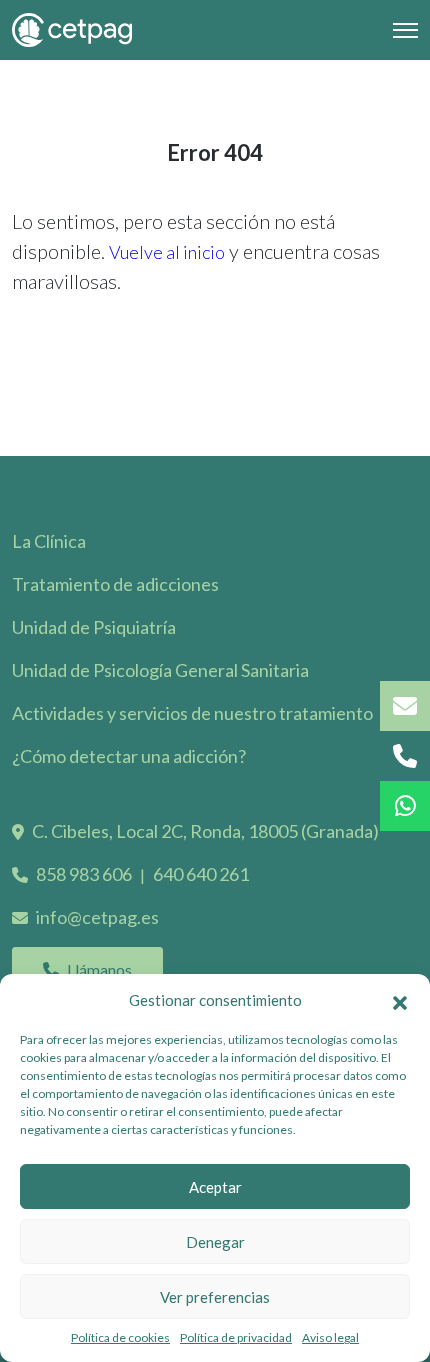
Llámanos (99, 969)
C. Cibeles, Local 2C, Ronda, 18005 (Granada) (205, 831)
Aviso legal (330, 1337)
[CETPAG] (72, 30)
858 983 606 (84, 874)
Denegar (215, 1242)
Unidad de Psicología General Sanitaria (160, 670)
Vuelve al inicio (167, 252)
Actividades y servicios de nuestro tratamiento (192, 713)
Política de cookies (120, 1337)
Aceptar (215, 1187)
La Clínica (49, 541)
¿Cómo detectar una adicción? (129, 756)
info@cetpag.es (97, 917)
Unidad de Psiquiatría (94, 627)
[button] (400, 1000)
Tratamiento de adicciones (115, 584)
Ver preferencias (215, 1297)
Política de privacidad (236, 1337)
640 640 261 (201, 874)
